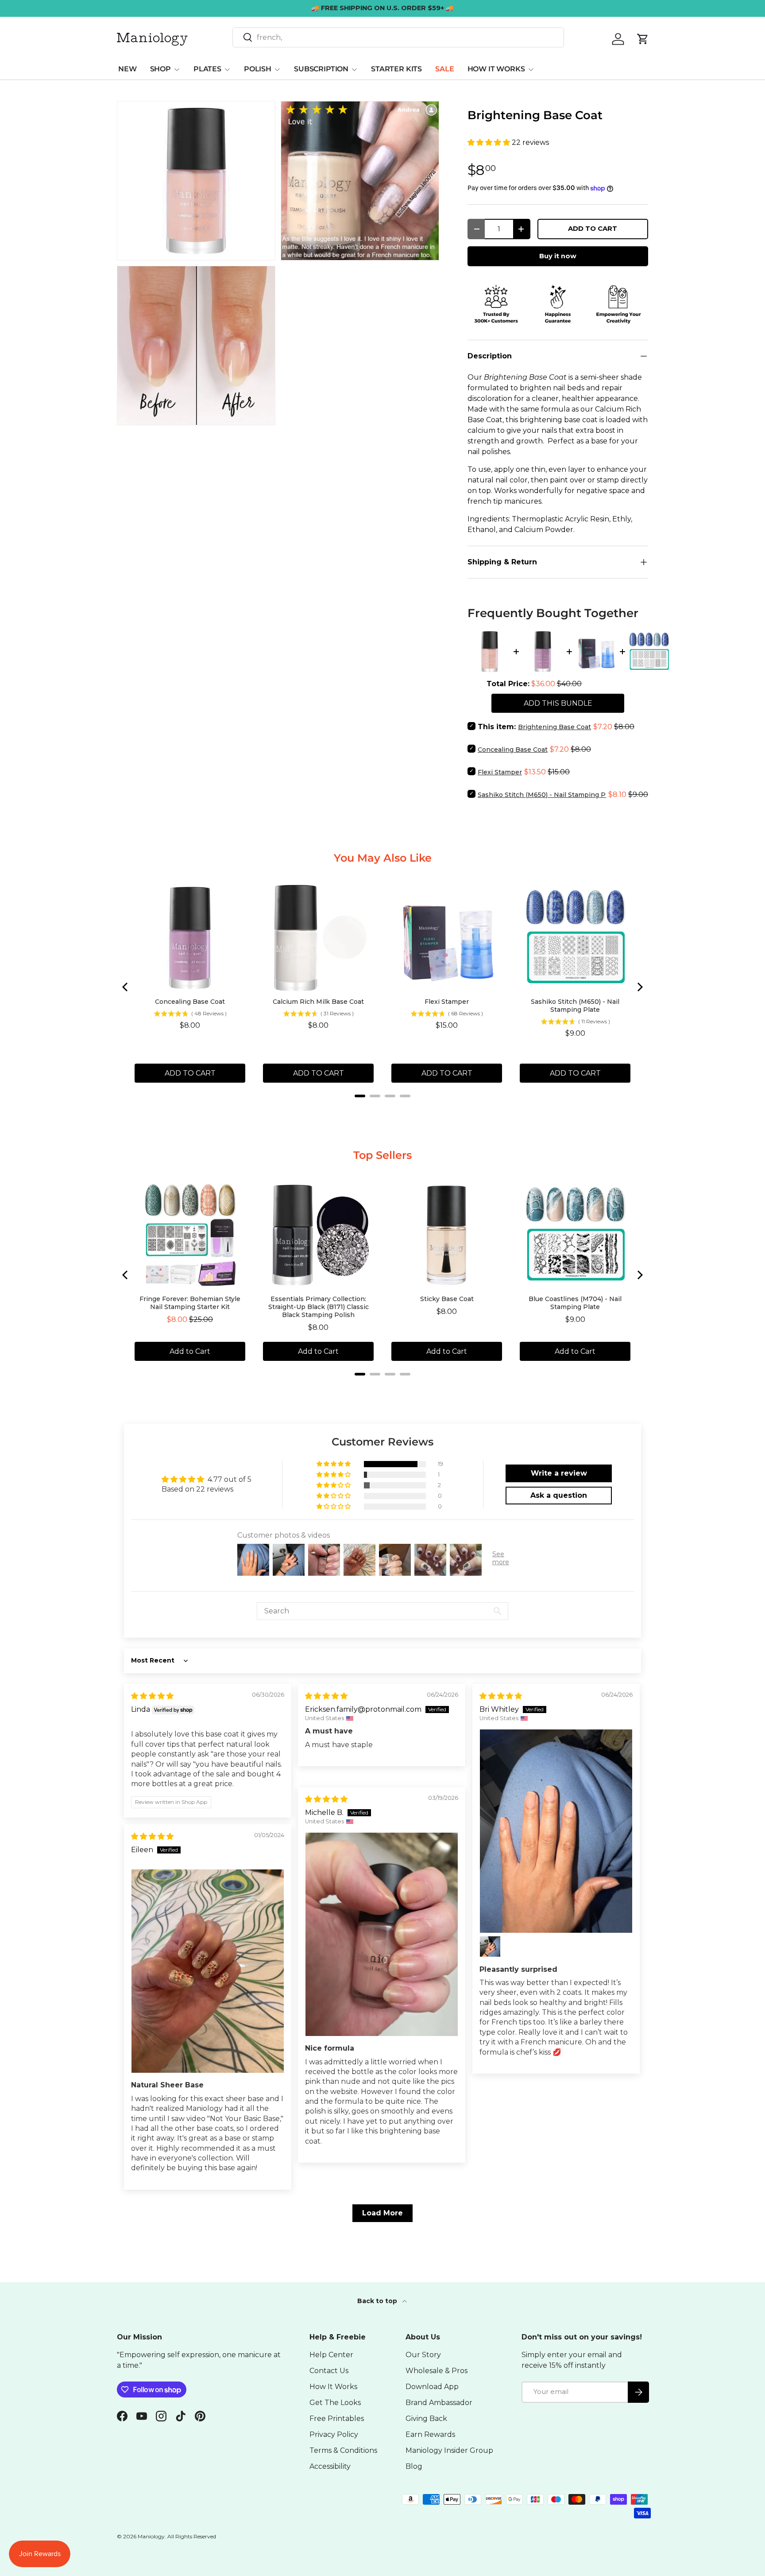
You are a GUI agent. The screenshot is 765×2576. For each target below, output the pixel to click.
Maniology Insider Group (449, 2450)
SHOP (160, 69)
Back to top (378, 2301)
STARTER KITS (396, 69)
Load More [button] (382, 2213)
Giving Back (426, 2419)
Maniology (151, 2536)
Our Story (423, 2355)
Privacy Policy (334, 2434)
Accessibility (330, 2466)
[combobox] (398, 37)
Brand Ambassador (439, 2403)
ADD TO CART (593, 229)
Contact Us (329, 2371)
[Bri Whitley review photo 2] (490, 1947)
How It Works (333, 2387)
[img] (152, 1696)
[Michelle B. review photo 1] (382, 1934)
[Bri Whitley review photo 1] (556, 1831)
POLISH (258, 69)
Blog (414, 2466)
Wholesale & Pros (437, 2371)
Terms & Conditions (343, 2450)
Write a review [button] (559, 1473)
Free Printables (337, 2419)
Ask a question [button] (559, 1495)
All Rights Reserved (192, 2536)
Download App (432, 2387)
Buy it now (558, 256)
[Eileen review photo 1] (208, 1971)
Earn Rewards (430, 2434)
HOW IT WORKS (496, 69)
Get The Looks (335, 2403)
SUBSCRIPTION (321, 69)
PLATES (207, 69)
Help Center (331, 2355)
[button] (490, 142)
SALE (444, 69)
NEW (127, 69)
